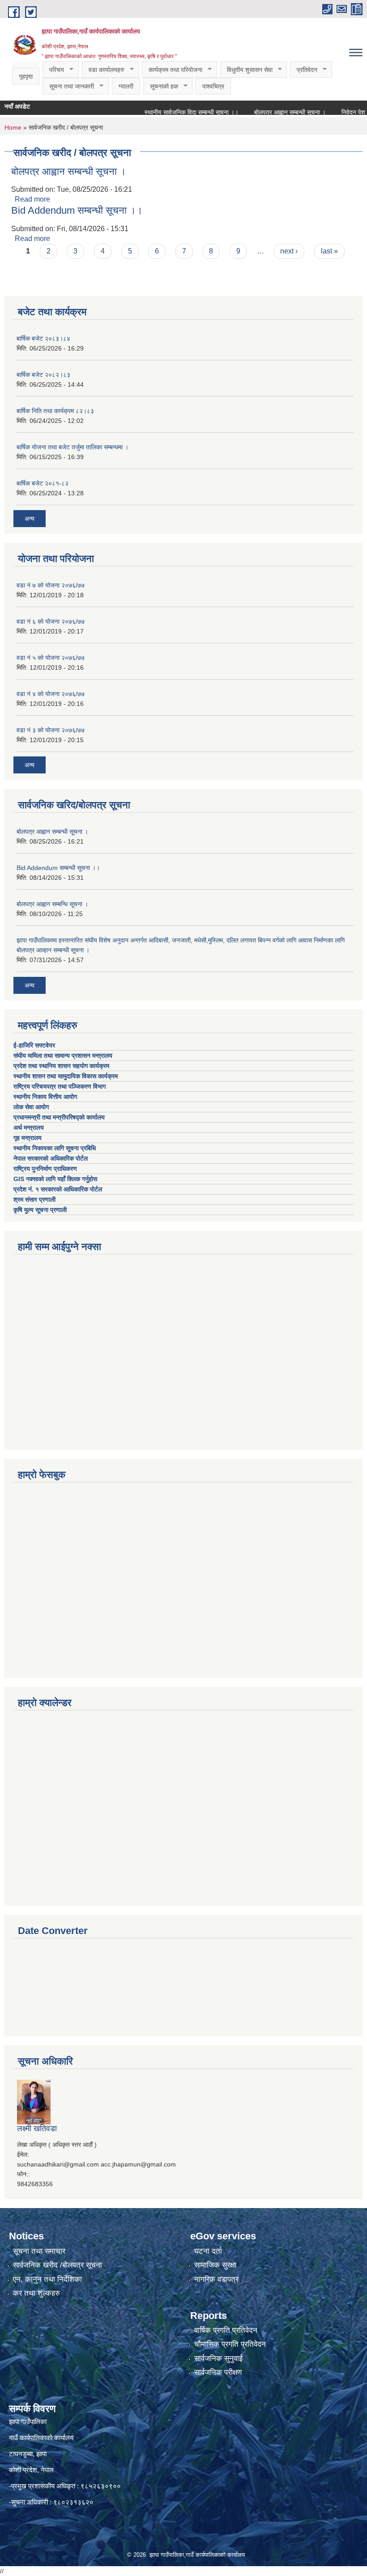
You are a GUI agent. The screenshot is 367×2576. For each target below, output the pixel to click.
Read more (32, 199)
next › (289, 251)
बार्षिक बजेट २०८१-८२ (43, 483)
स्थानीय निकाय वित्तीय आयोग (46, 1097)
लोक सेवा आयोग (32, 1107)
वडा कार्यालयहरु (103, 70)
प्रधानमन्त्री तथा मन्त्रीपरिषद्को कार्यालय (60, 1117)
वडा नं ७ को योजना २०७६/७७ (51, 585)
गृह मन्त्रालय (28, 1138)
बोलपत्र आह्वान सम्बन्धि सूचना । (52, 904)
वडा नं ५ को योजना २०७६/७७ (51, 658)
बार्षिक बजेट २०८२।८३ (43, 375)
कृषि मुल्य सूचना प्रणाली (40, 1210)
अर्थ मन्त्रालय (29, 1128)
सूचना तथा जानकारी (68, 87)
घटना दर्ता (208, 2251)
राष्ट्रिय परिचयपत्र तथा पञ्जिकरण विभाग (60, 1086)
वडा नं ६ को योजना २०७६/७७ (51, 621)
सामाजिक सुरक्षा (215, 2265)
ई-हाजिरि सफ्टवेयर (35, 1045)
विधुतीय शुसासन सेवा (246, 70)
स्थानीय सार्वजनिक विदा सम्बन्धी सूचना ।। (169, 112)
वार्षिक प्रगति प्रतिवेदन (226, 2330)
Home (13, 127)
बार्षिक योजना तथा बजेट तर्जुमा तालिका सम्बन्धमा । (73, 447)
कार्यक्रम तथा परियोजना (172, 70)
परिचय (53, 70)
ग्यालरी (126, 86)
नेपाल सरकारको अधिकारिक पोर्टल (51, 1158)
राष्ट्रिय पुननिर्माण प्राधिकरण (45, 1169)
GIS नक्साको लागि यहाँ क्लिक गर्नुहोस (55, 1179)
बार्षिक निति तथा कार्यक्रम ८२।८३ (55, 411)
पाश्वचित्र (213, 86)
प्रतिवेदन (304, 70)
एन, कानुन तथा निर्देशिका (47, 2279)
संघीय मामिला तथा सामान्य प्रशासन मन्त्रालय (64, 1056)
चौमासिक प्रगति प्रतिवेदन (230, 2344)
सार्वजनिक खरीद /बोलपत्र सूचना (58, 2265)
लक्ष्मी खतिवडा (37, 2128)
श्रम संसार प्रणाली (34, 1199)
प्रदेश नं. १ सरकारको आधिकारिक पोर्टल (58, 1189)
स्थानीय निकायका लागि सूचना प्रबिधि (55, 1148)
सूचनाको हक (161, 87)
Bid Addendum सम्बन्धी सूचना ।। (77, 210)
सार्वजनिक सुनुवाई (218, 2359)
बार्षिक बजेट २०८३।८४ (43, 338)
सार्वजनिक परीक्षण (218, 2372)
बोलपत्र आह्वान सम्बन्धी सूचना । (268, 112)
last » (329, 251)
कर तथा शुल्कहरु (36, 2293)
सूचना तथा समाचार (39, 2251)
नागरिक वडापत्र (216, 2279)
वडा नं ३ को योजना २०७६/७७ (51, 730)
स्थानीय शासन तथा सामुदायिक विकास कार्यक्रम (66, 1076)
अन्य (30, 519)
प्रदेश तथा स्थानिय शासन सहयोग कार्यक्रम (62, 1066)
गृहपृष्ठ (26, 76)
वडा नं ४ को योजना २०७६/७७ (51, 694)
